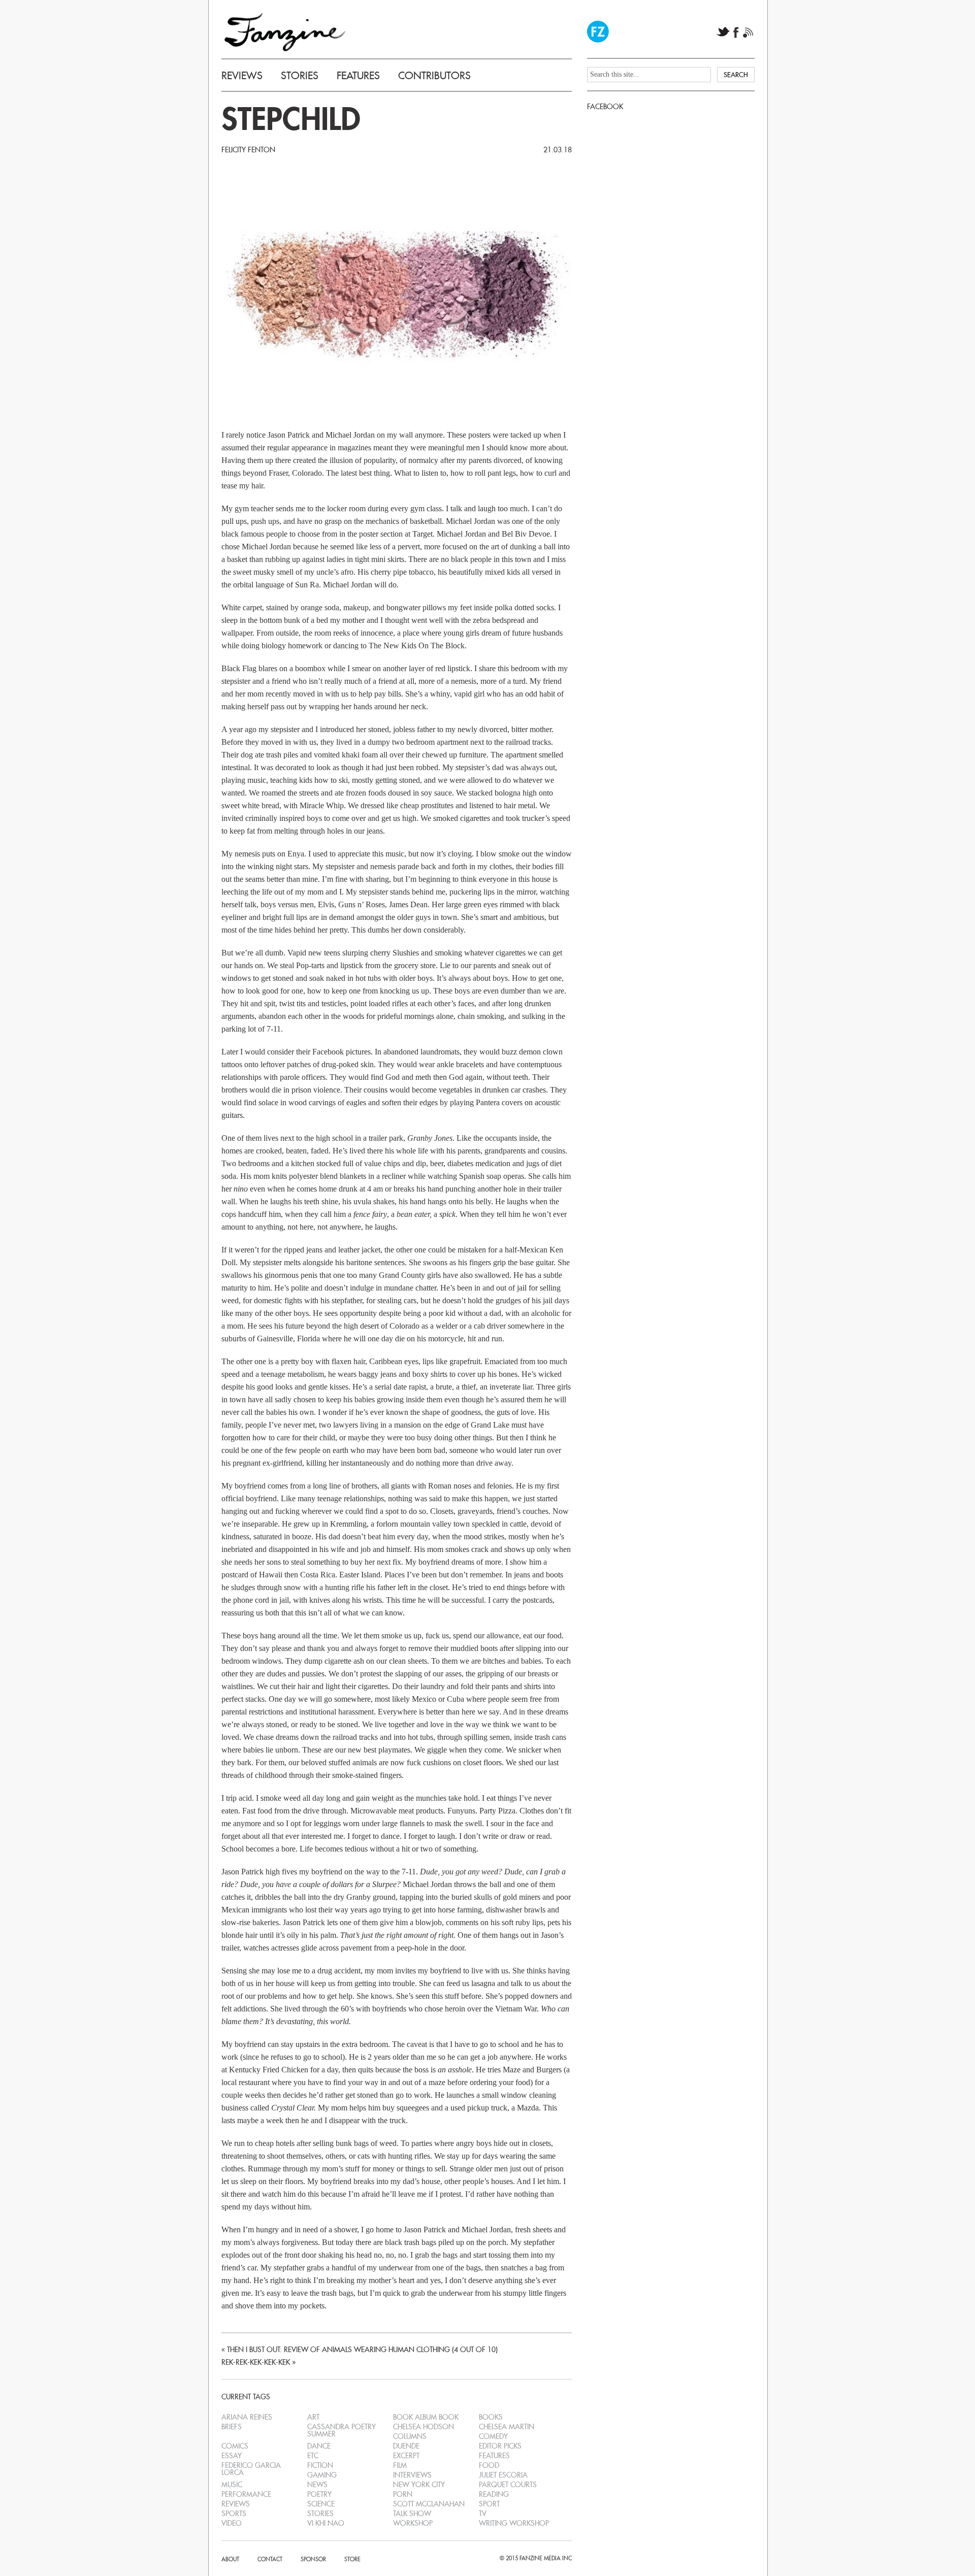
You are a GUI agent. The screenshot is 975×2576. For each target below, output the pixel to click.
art (313, 2417)
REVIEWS (242, 76)
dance (319, 2446)
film (400, 2465)
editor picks (500, 2446)
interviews (412, 2475)
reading (494, 2494)
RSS (748, 32)
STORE (352, 2559)
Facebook (736, 32)
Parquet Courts (508, 2485)
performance (246, 2494)
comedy (493, 2436)
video (232, 2523)
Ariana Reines (247, 2417)
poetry (319, 2494)
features (494, 2456)
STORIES (300, 76)
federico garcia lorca (251, 2469)
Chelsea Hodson (424, 2427)
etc (313, 2456)
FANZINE (285, 32)
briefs (232, 2427)
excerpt (406, 2456)
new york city (419, 2485)
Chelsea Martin (507, 2427)
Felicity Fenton (248, 150)
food (489, 2465)
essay (232, 2456)
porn (403, 2494)
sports (234, 2514)
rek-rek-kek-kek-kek (256, 2362)
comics (235, 2446)
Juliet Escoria (503, 2475)
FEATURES (358, 76)
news (317, 2485)
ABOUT (230, 2559)
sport (489, 2504)
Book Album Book (426, 2417)
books (491, 2417)
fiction (320, 2465)
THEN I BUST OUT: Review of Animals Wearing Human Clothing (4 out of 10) (362, 2350)
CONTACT (270, 2559)
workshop (413, 2523)
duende (406, 2446)
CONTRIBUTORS (434, 76)
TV (483, 2514)
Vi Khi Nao (326, 2523)
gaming (322, 2475)
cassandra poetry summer (342, 2430)
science (321, 2504)
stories (320, 2514)
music (232, 2485)
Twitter (723, 32)
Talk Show (412, 2514)
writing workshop (514, 2523)
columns (410, 2436)
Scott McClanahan (429, 2504)
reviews (236, 2504)
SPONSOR (313, 2559)
